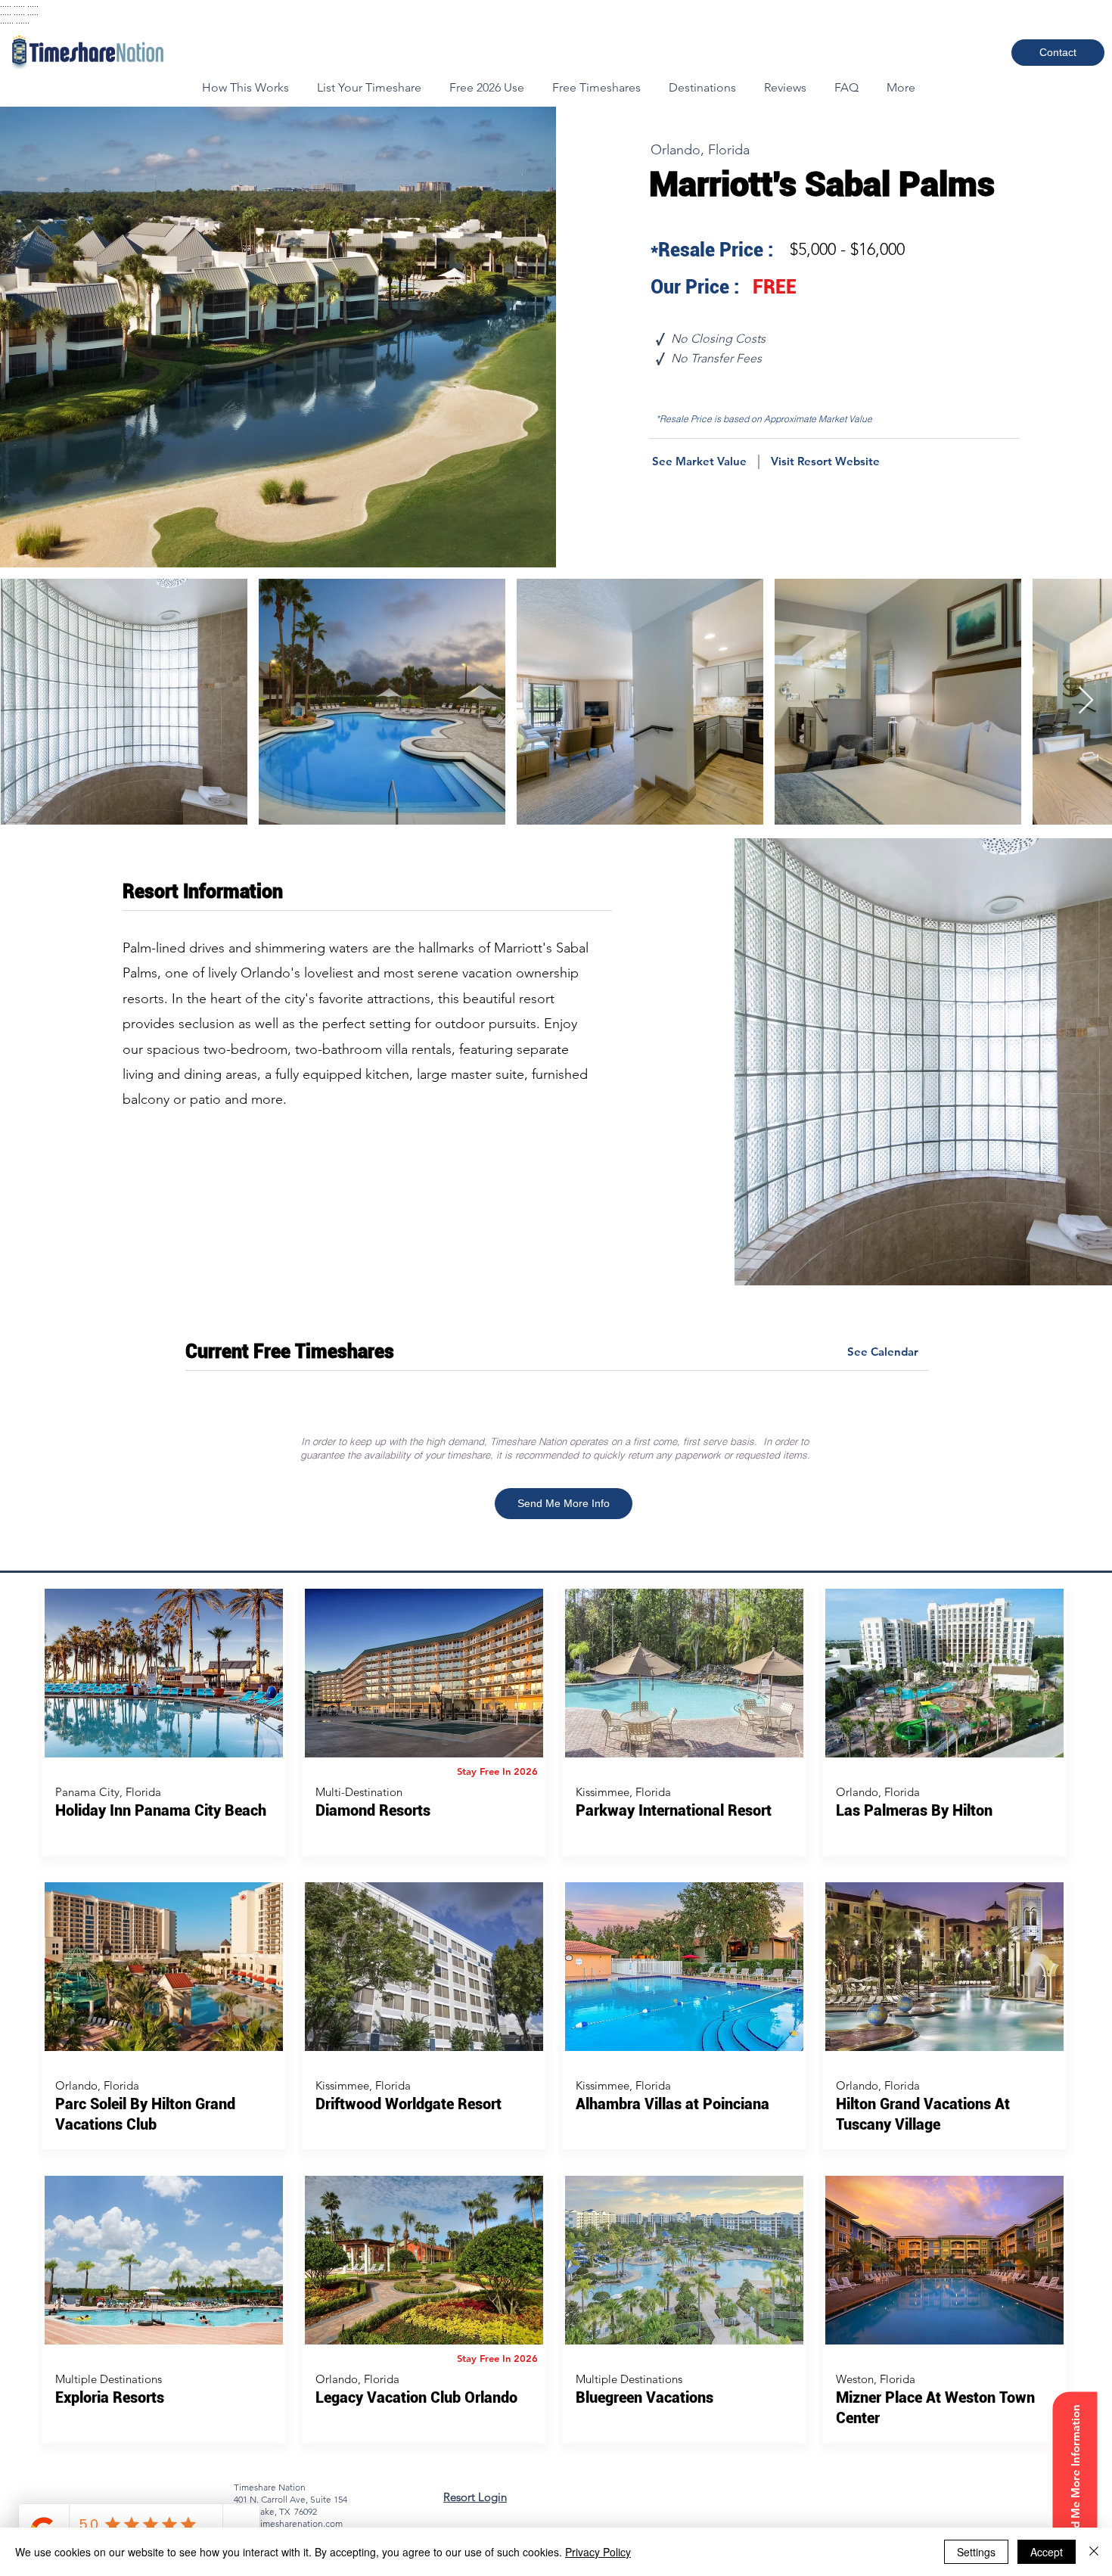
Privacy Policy (598, 2552)
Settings (976, 2552)
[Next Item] (1086, 701)
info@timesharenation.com (288, 2523)
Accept (1047, 2552)
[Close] (1094, 2552)
